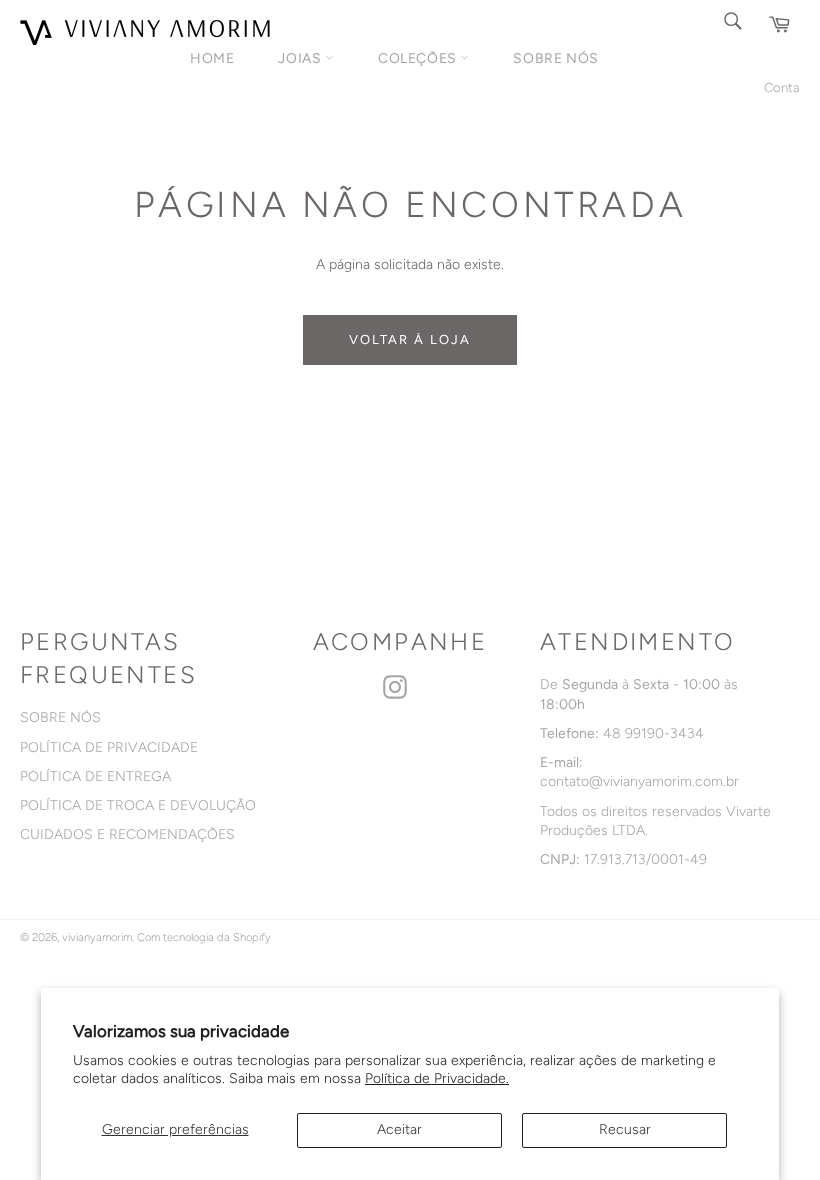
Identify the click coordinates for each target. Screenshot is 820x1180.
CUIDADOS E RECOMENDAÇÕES (127, 834)
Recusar (625, 1129)
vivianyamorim (97, 937)
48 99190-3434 (653, 733)
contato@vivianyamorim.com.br (639, 781)
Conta (782, 87)
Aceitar (399, 1129)
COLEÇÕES (419, 58)
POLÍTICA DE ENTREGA (95, 776)
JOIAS (301, 58)
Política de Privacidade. (437, 1078)
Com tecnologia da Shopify (204, 937)
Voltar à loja (409, 339)
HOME (212, 58)
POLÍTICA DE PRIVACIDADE (109, 747)
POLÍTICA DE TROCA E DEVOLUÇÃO (138, 805)
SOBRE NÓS (555, 58)
